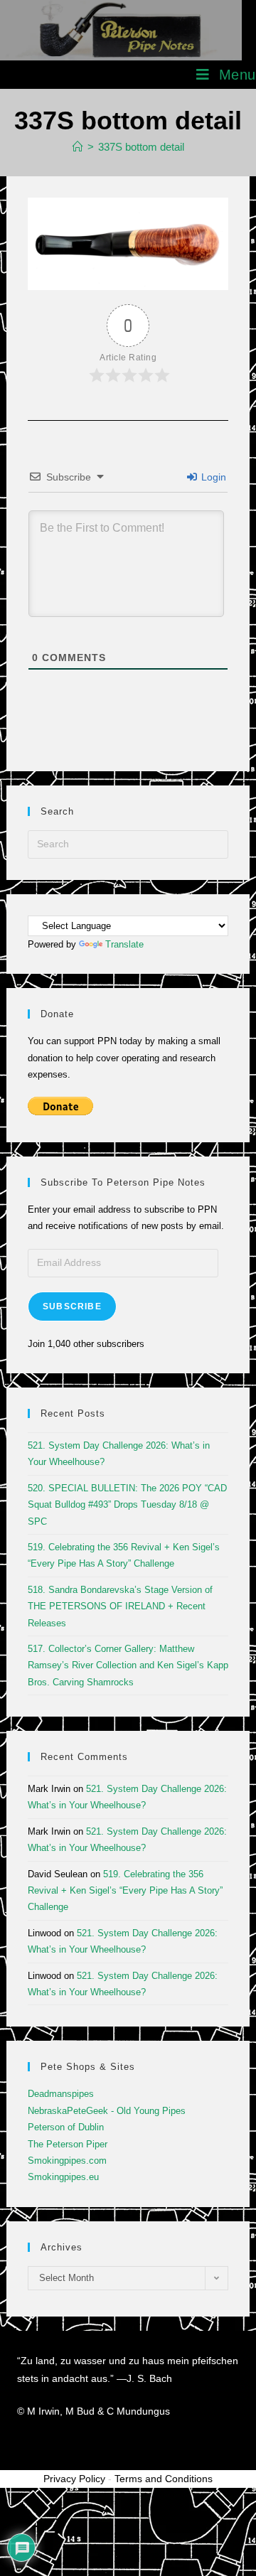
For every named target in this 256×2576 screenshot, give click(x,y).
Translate (124, 944)
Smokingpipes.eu (63, 2177)
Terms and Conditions (164, 2479)
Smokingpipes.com (67, 2161)
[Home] (78, 147)
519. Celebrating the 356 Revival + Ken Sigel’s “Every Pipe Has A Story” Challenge (125, 1891)
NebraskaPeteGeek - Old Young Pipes (107, 2111)
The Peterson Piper (68, 2144)
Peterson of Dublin (66, 2127)
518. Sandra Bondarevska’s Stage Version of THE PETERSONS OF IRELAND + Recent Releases (120, 1606)
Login (212, 477)
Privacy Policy (74, 2479)
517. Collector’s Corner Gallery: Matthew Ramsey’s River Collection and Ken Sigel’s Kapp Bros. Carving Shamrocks (128, 1665)
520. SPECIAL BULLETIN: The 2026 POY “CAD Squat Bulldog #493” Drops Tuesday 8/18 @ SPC (127, 1505)
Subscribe (72, 1306)
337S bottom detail (141, 147)
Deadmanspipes (61, 2094)
